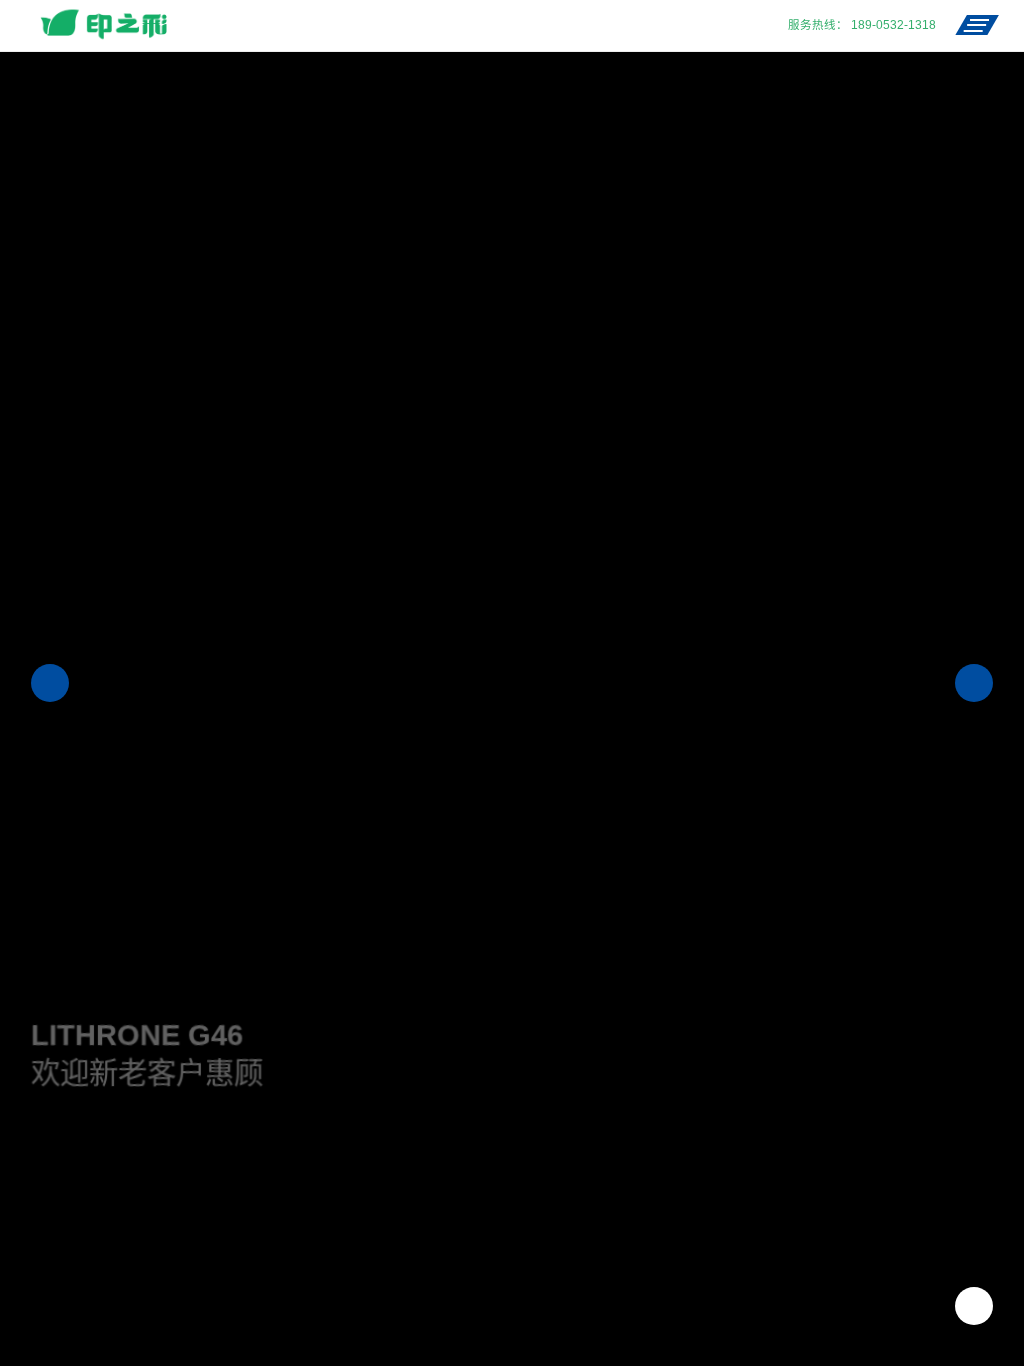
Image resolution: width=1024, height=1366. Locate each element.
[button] (50, 683)
